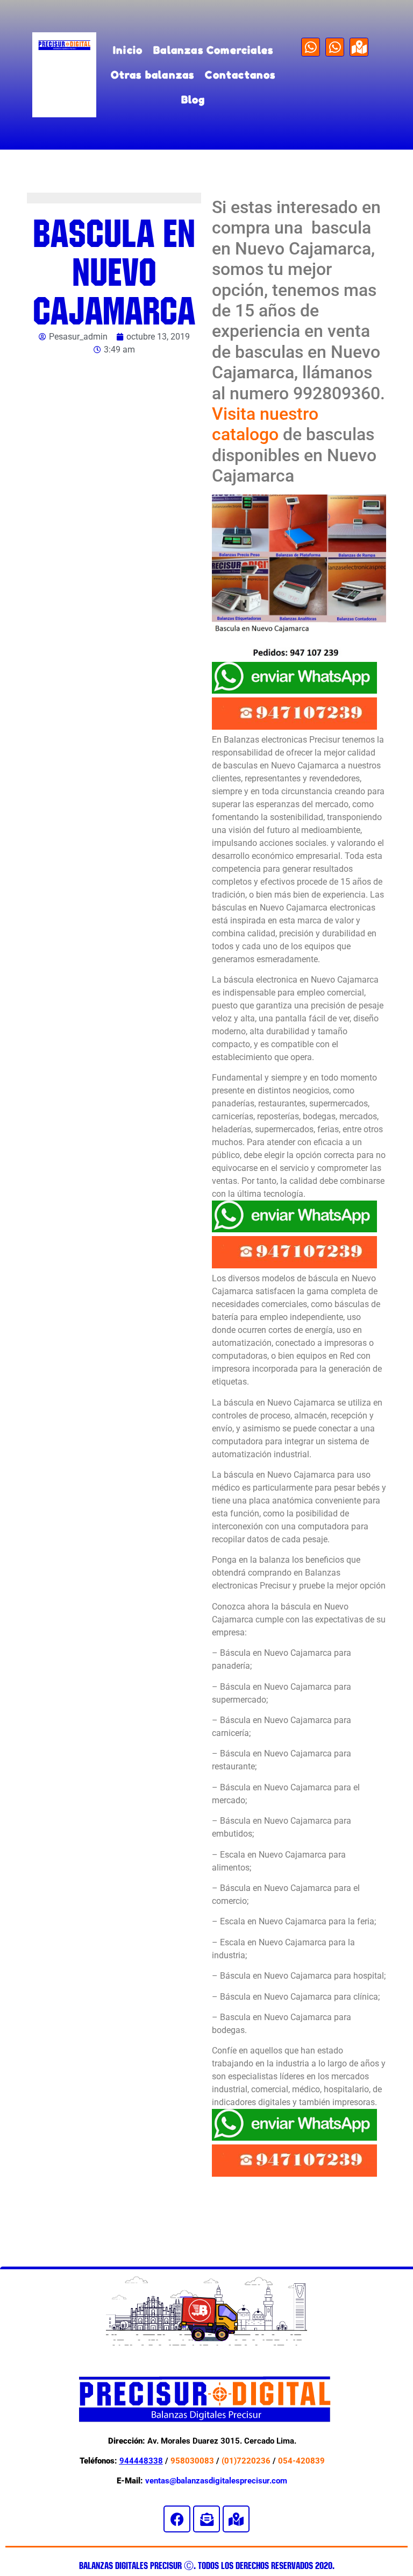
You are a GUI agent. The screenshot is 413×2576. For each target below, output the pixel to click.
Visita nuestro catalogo (265, 424)
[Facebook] (177, 2519)
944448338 (141, 2461)
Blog (193, 99)
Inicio (128, 50)
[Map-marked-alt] (359, 47)
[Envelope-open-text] (206, 2519)
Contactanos (240, 75)
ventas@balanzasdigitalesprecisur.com (216, 2481)
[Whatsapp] (311, 47)
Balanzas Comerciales (213, 50)
